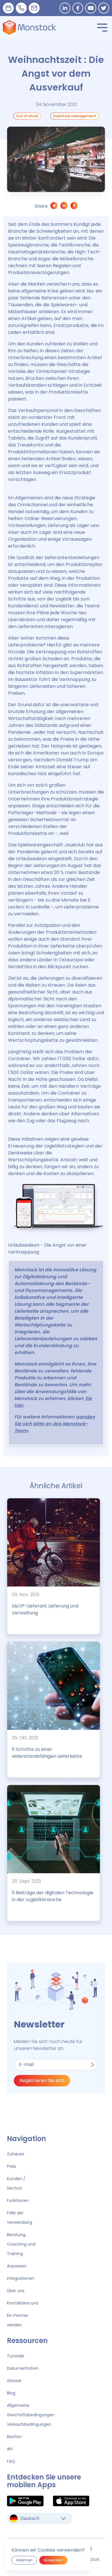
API (10, 2449)
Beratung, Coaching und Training (21, 2244)
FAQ (11, 2461)
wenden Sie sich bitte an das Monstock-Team (55, 1424)
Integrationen (21, 2278)
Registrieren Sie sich (42, 2081)
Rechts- (15, 2437)
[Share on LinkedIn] (64, 207)
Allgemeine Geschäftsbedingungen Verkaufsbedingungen (31, 2415)
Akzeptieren (53, 2560)
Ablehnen (24, 2560)
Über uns (16, 2291)
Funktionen (18, 2200)
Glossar (14, 2381)
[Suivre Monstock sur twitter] (104, 8)
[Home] (29, 28)
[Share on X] (54, 207)
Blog (11, 2393)
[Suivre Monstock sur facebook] (78, 8)
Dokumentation (23, 2368)
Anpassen (17, 2266)
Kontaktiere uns (23, 2303)
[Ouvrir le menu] (102, 28)
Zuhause (16, 2154)
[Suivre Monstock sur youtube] (91, 8)
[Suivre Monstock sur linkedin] (65, 8)
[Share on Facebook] (74, 207)
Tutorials (16, 2356)
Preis (11, 2166)
